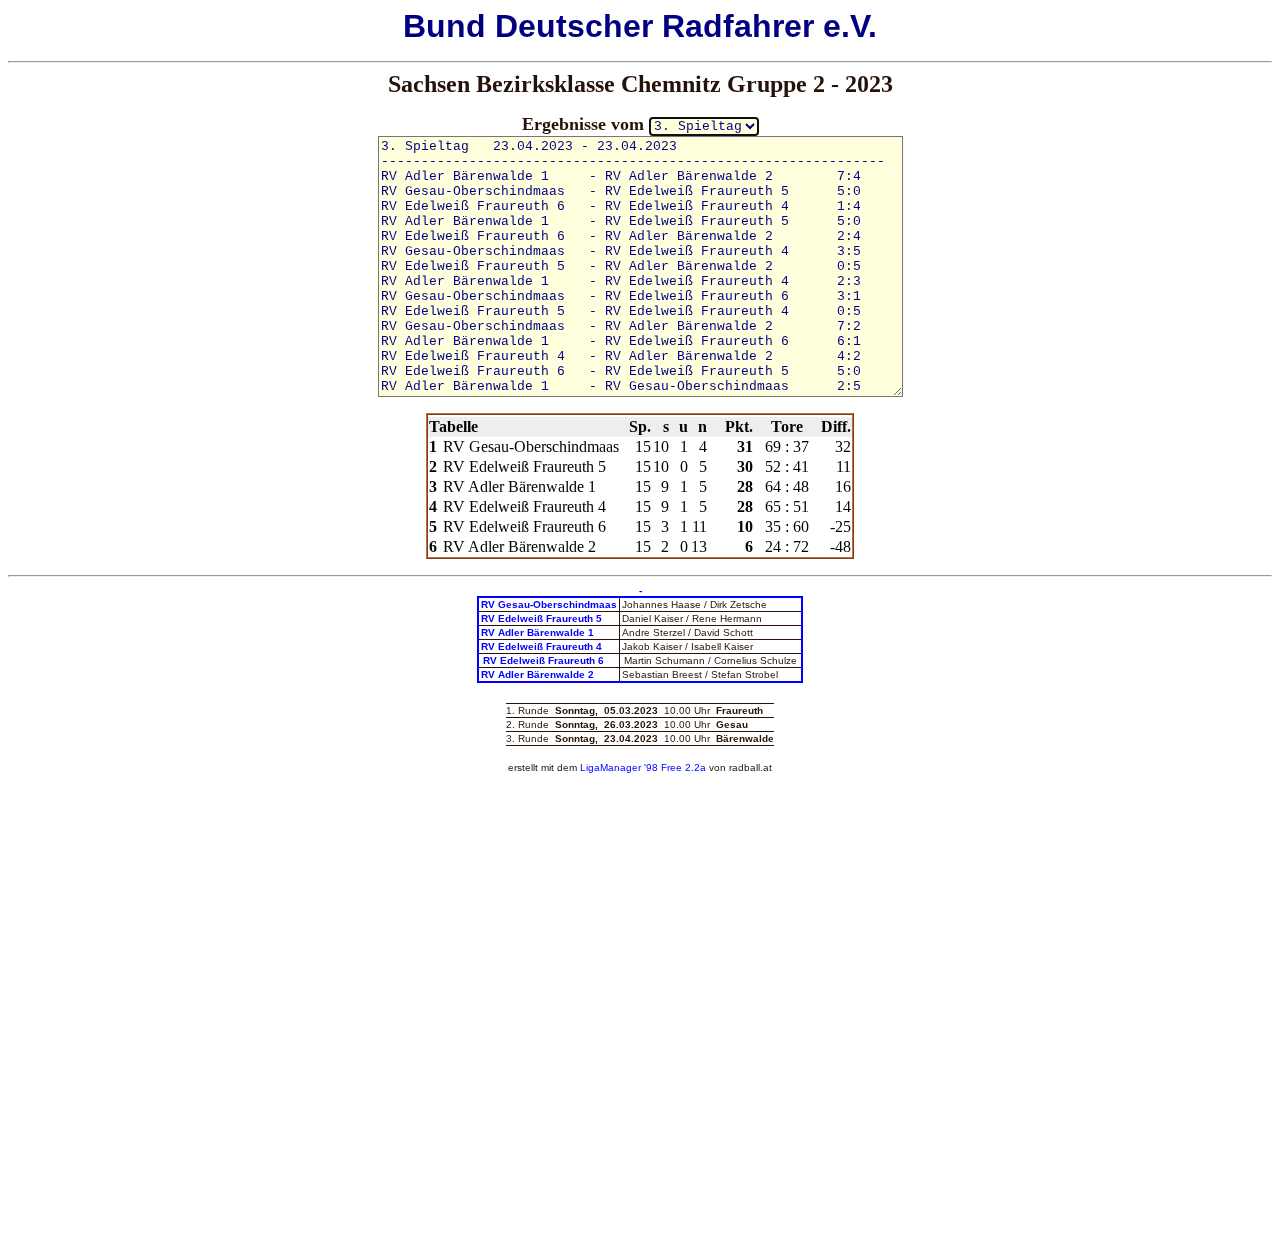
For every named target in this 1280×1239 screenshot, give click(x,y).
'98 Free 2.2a (673, 767)
